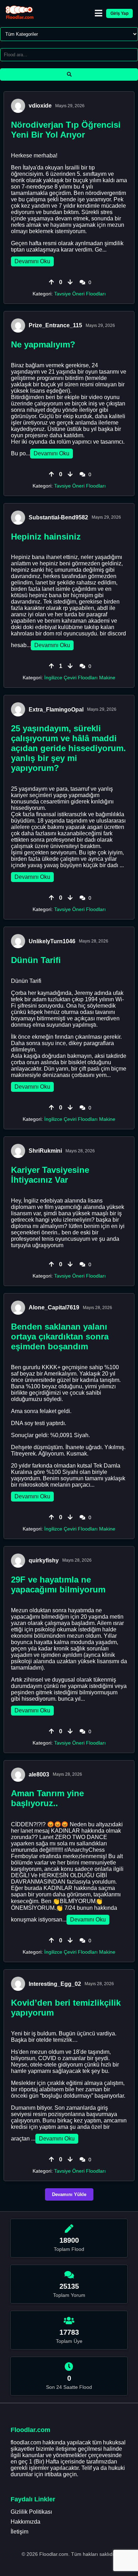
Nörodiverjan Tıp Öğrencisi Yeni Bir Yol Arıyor (66, 130)
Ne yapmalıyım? (43, 344)
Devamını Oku (32, 261)
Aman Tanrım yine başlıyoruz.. (47, 1798)
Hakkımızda (25, 2522)
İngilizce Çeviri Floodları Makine (80, 678)
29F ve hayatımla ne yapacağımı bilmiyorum (58, 1584)
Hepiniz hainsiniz (46, 537)
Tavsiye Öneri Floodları (80, 294)
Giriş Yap (119, 13)
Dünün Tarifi (36, 960)
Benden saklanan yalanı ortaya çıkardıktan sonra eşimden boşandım (60, 1336)
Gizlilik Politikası (31, 2512)
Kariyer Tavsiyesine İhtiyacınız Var (50, 1175)
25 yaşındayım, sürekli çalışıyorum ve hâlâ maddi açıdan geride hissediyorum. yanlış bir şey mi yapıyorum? (68, 748)
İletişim (19, 2532)
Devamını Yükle (69, 2194)
